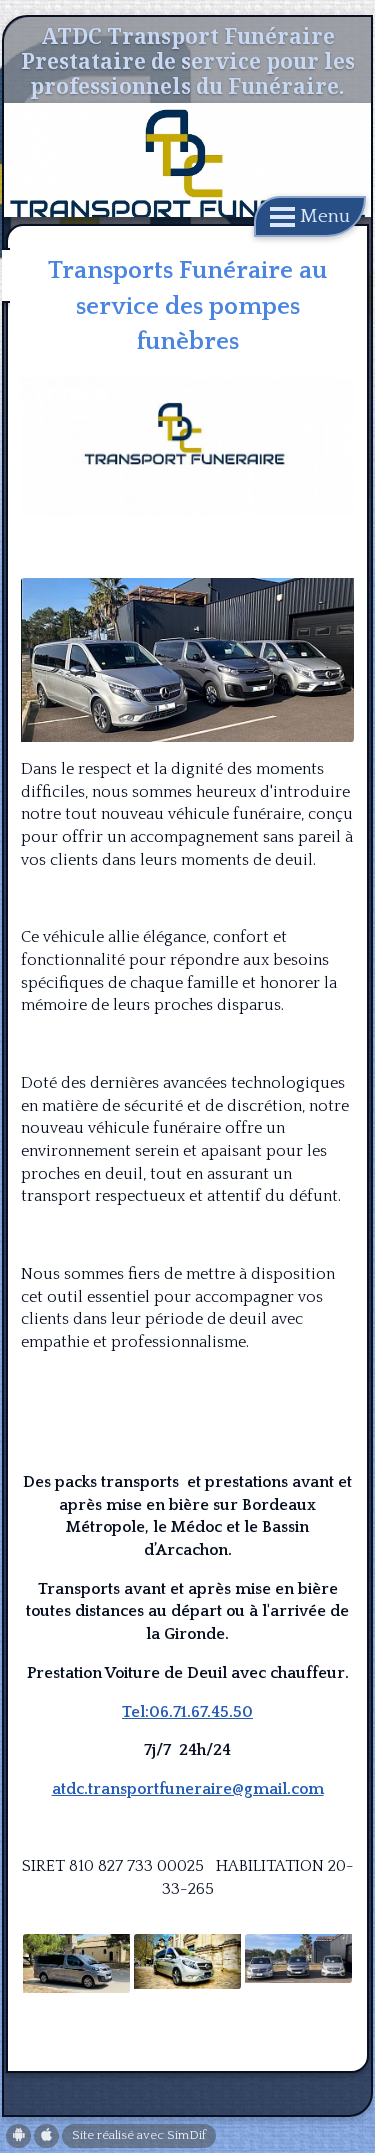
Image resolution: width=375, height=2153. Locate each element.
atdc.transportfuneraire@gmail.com (188, 1789)
